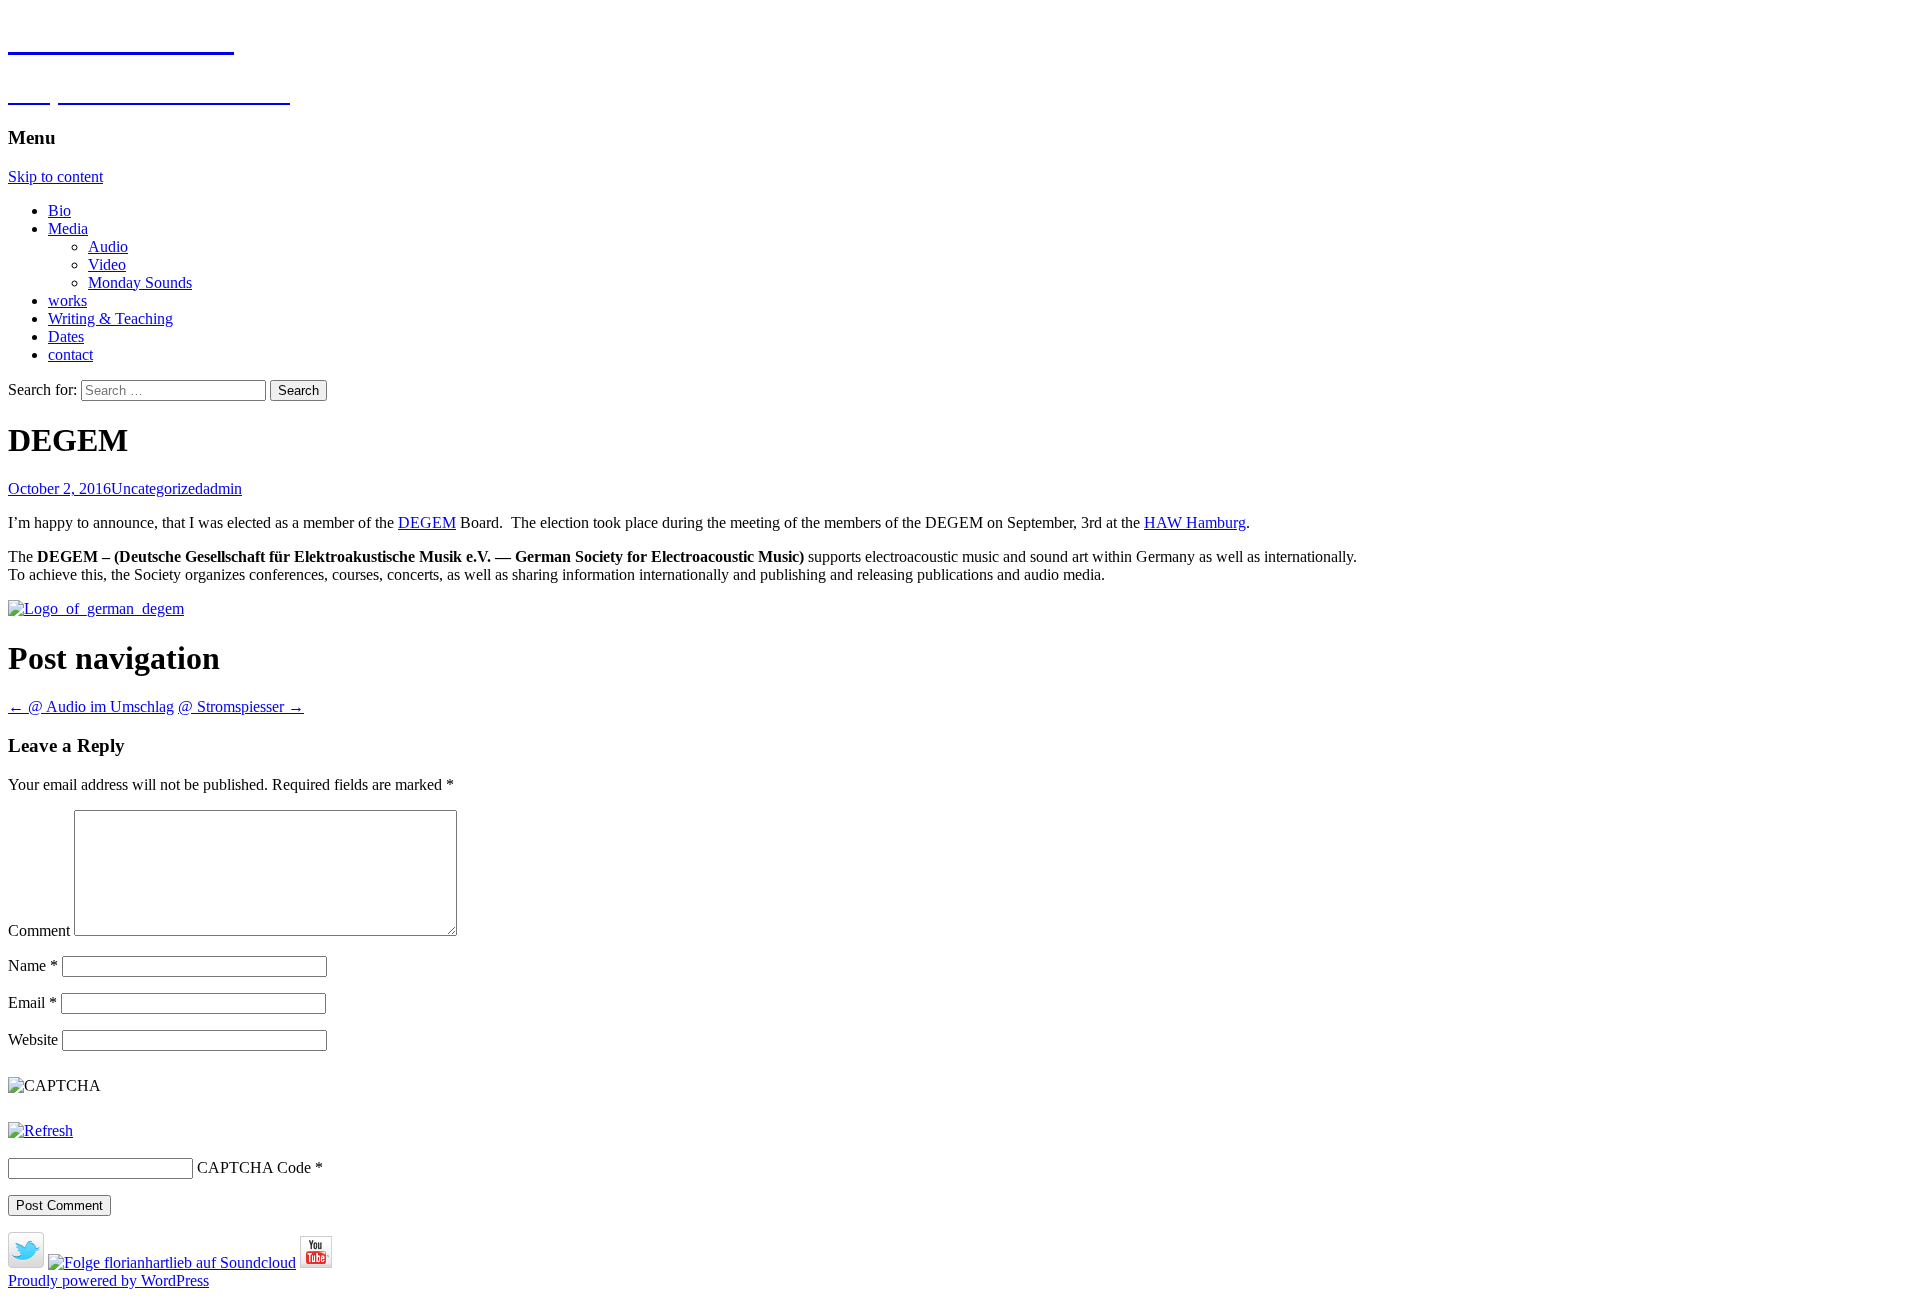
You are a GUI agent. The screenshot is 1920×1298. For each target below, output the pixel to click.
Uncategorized (157, 488)
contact (70, 354)
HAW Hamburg (1195, 522)
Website (33, 1039)
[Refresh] (40, 1130)
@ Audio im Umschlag (91, 706)
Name (33, 965)
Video (107, 264)
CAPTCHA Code (254, 1167)
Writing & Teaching (110, 318)
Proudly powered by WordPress (108, 1280)
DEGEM (427, 522)
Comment (39, 930)
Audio (108, 246)
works (67, 300)
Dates (66, 336)
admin (222, 488)
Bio (59, 210)
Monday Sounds (140, 282)
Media (68, 228)
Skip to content (55, 176)
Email (32, 1002)
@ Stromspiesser (241, 706)
